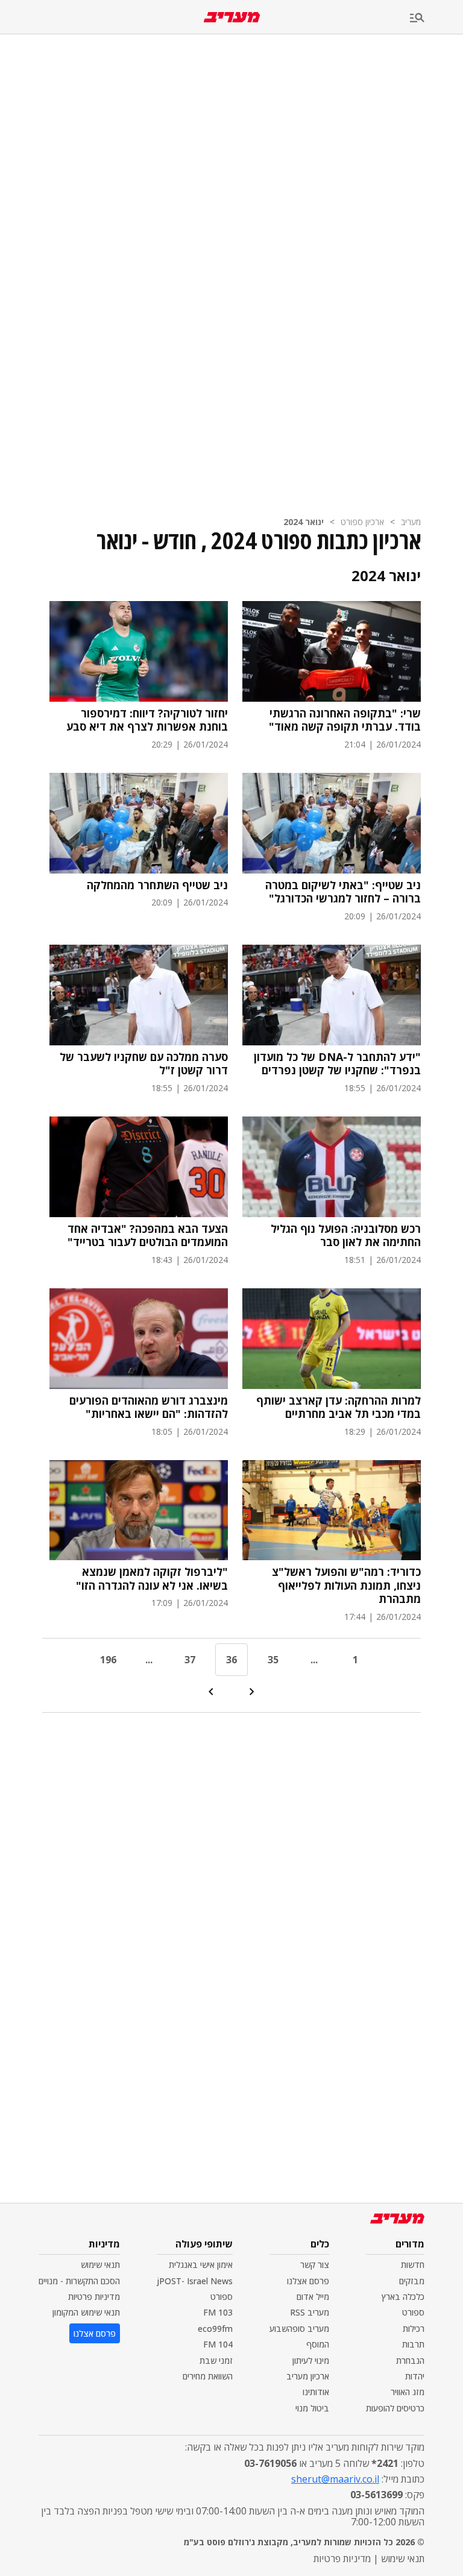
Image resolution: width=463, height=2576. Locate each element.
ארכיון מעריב (308, 2376)
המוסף (318, 2344)
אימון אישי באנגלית (201, 2265)
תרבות (413, 2344)
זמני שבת (216, 2360)
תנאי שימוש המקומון (86, 2312)
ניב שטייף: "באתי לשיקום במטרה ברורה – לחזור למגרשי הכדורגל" (343, 892)
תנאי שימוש (100, 2265)
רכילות (414, 2329)
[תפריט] (436, 18)
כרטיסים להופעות (395, 2408)
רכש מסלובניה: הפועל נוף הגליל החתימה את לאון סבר (346, 1236)
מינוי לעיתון (311, 2360)
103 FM (218, 2312)
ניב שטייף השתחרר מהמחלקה (157, 885)
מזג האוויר (408, 2392)
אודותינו (316, 2392)
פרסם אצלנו (308, 2281)
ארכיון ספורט (362, 522)
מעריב (411, 522)
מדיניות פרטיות (94, 2297)
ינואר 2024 (304, 522)
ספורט (413, 2312)
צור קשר (315, 2265)
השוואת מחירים (208, 2376)
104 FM (218, 2344)
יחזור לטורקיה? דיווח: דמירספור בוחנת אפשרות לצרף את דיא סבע (147, 720)
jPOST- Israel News (195, 2281)
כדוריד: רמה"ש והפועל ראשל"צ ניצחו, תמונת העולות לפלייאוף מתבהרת (346, 1586)
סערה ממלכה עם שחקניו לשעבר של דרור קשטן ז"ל (144, 1064)
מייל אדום (313, 2297)
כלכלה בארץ (403, 2297)
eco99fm (215, 2329)
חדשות (413, 2265)
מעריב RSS (310, 2312)
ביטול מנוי (312, 2408)
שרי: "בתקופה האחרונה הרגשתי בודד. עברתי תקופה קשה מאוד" (345, 720)
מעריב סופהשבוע (299, 2329)
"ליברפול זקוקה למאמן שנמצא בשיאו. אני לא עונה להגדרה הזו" (152, 1579)
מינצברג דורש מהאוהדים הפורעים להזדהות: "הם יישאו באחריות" (149, 1407)
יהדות (415, 2376)
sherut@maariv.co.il (335, 2479)
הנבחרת (410, 2360)
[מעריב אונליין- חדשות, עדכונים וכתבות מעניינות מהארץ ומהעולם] (232, 17)
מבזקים (412, 2281)
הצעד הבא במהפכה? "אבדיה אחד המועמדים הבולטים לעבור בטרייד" (148, 1236)
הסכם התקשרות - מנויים (79, 2281)
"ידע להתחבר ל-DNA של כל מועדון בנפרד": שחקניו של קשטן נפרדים (337, 1064)
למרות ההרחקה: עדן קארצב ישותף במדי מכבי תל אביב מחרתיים (339, 1407)
